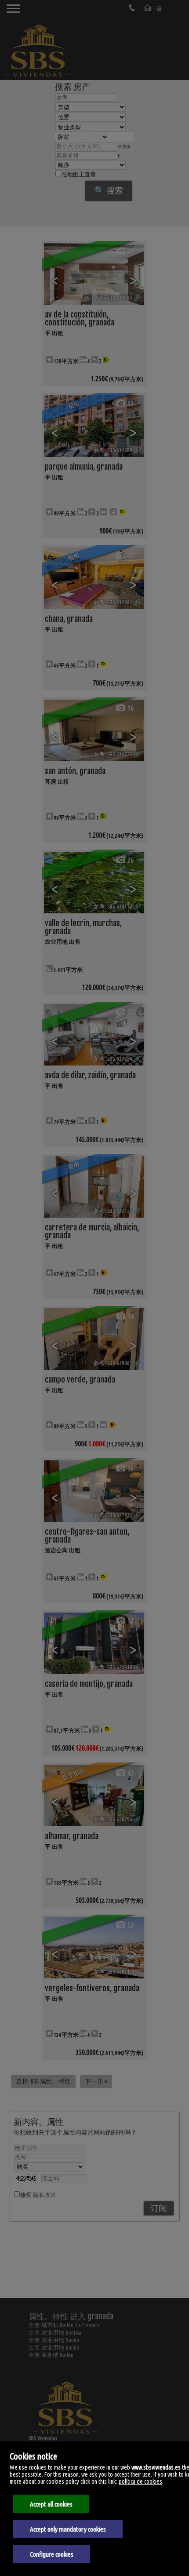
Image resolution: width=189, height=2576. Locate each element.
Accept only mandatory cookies (68, 2529)
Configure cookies (52, 2554)
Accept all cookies (51, 2504)
